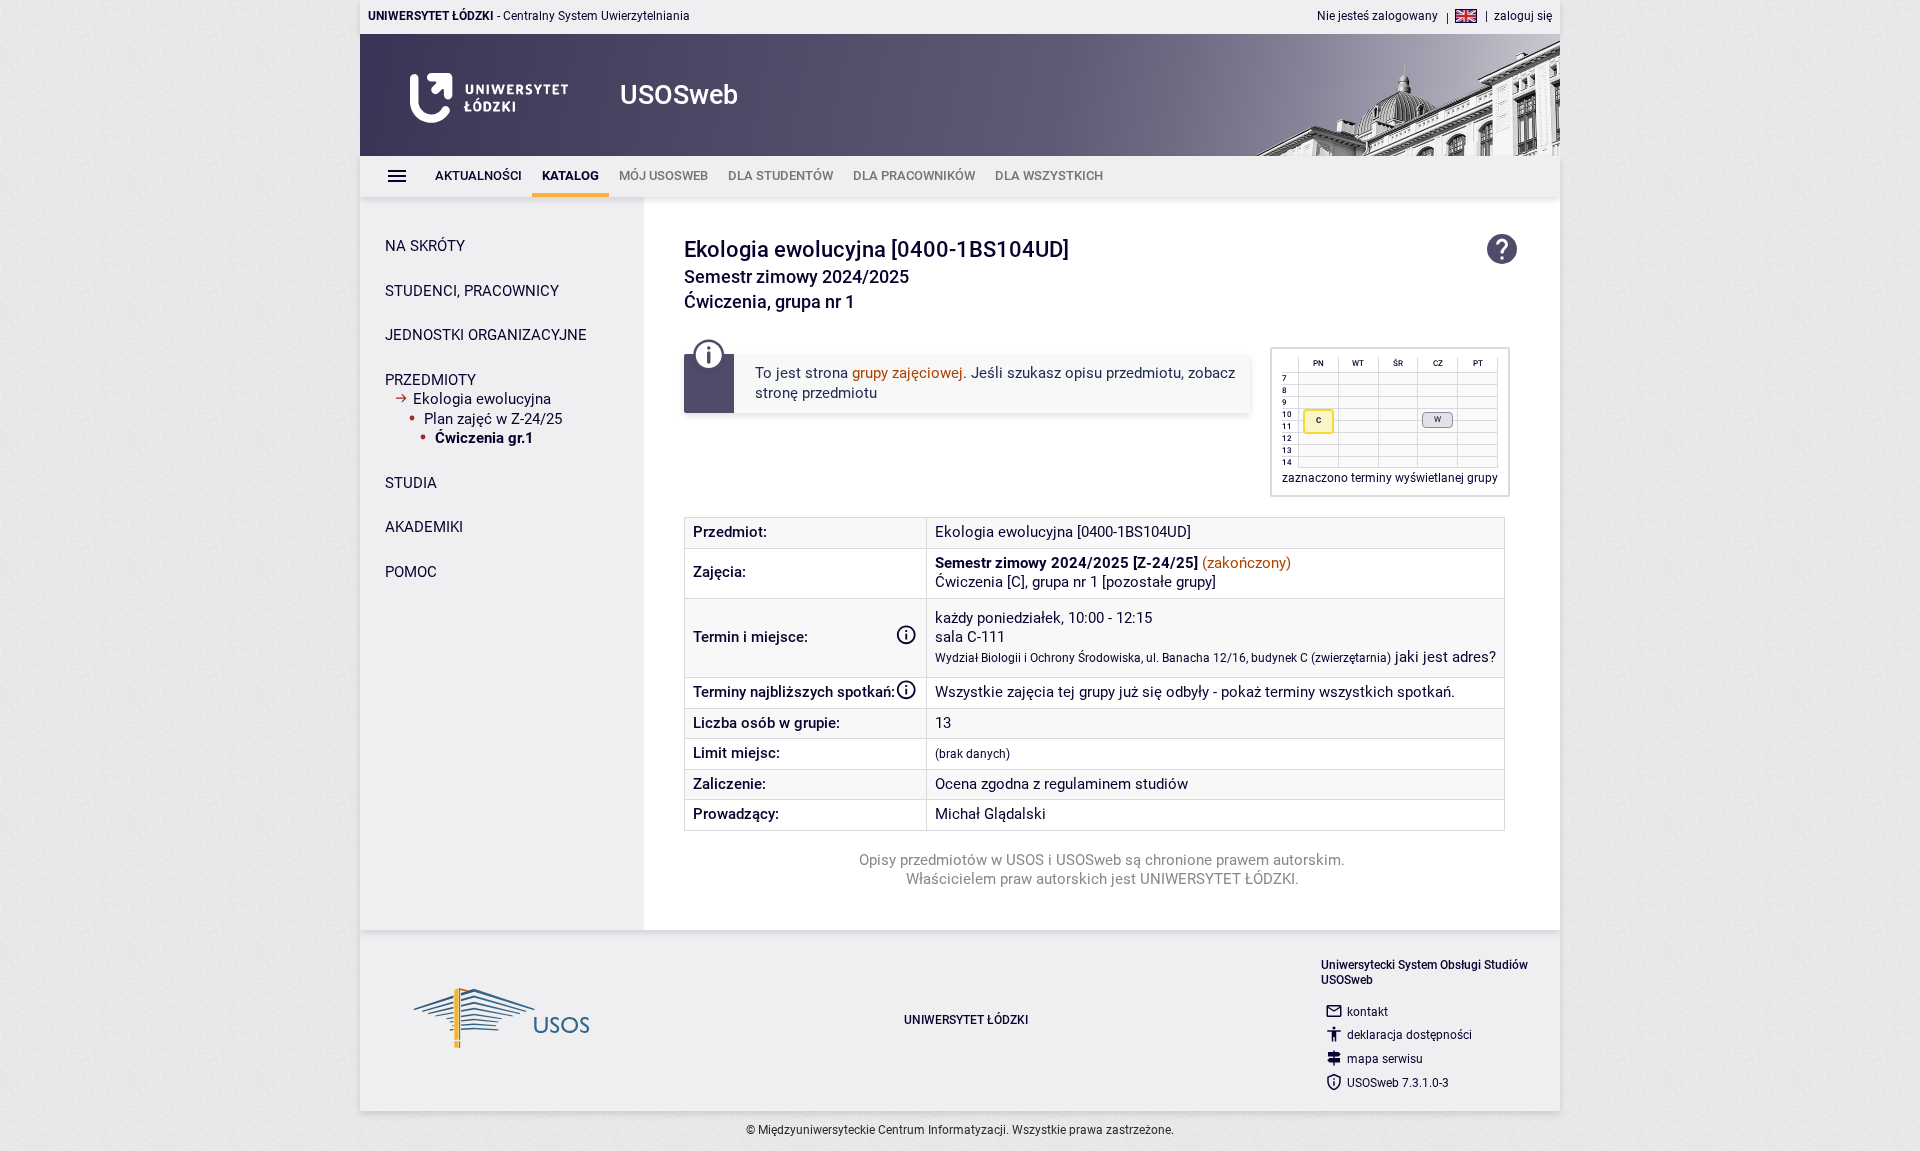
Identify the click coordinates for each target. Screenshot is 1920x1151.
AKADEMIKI (424, 527)
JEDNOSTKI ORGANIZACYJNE (486, 335)
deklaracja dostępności (1409, 1035)
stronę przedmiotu (816, 393)
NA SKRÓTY (425, 246)
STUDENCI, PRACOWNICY (472, 291)
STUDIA (411, 483)
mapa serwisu (1385, 1059)
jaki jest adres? (1445, 657)
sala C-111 (970, 637)
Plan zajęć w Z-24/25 (493, 419)
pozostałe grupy (1159, 582)
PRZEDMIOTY (430, 380)
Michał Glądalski (990, 814)
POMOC (411, 572)
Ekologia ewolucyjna (482, 399)
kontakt (1367, 1012)
